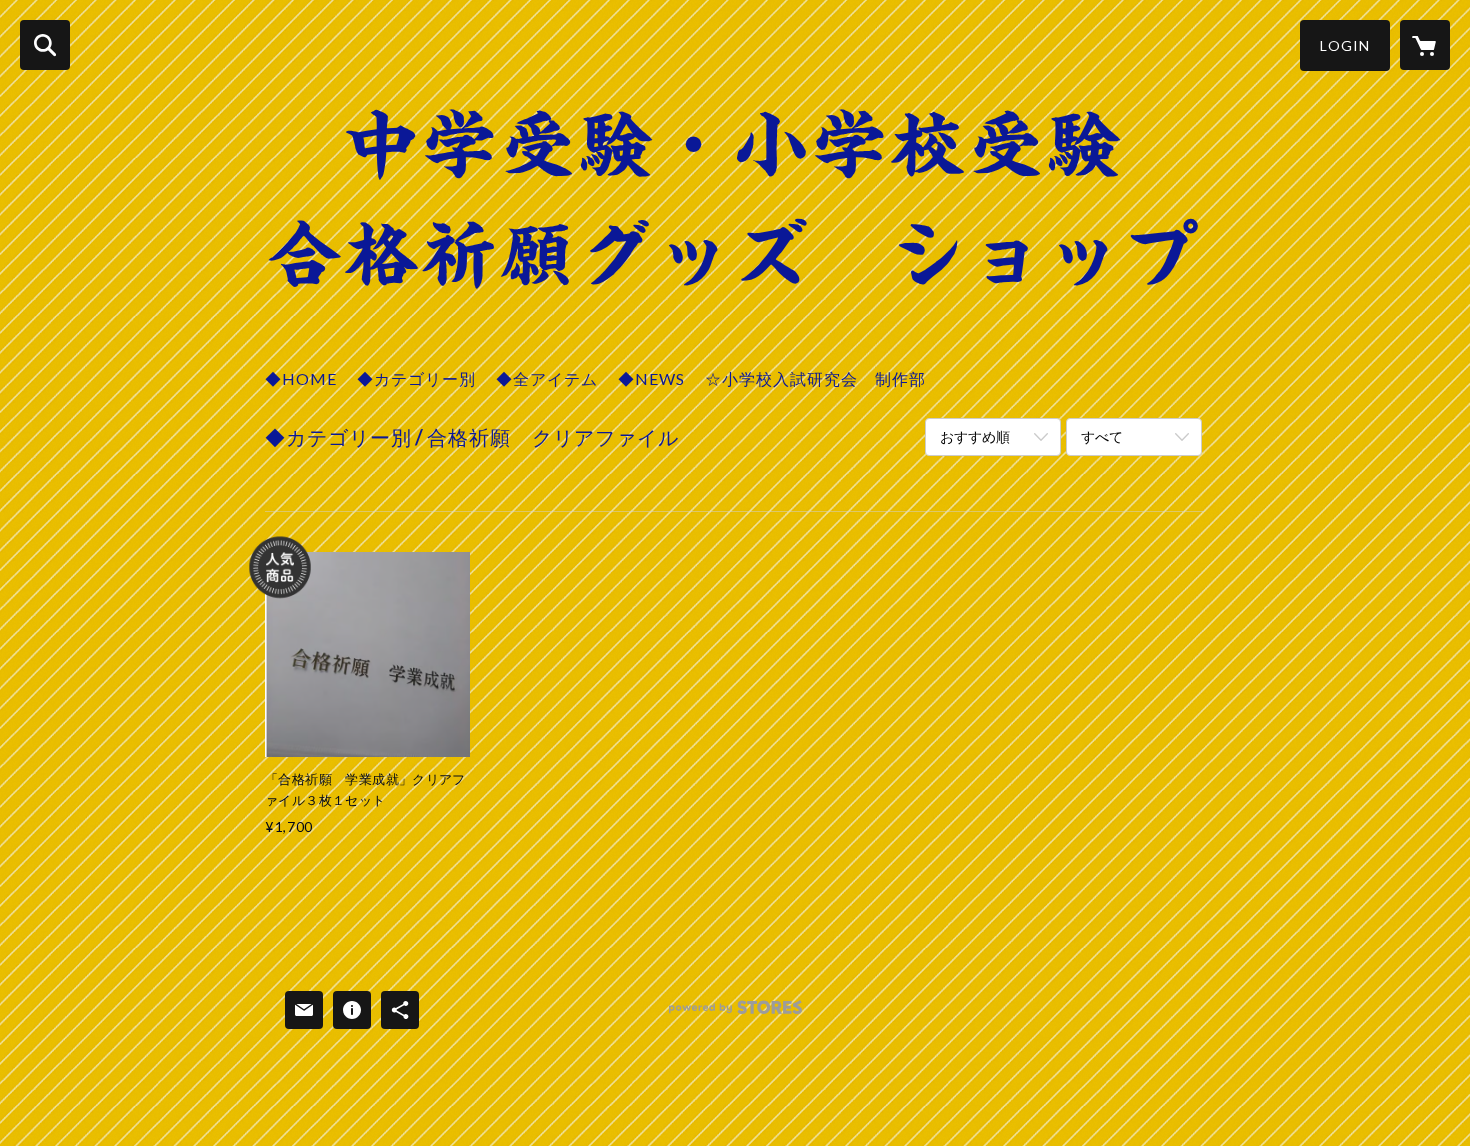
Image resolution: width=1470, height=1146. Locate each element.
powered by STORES (735, 1014)
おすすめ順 (975, 436)
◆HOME (301, 378)
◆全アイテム (547, 378)
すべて (1102, 436)
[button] (1345, 45)
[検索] (45, 45)
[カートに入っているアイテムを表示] (1425, 45)
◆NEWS (651, 378)
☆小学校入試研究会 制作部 (815, 378)
